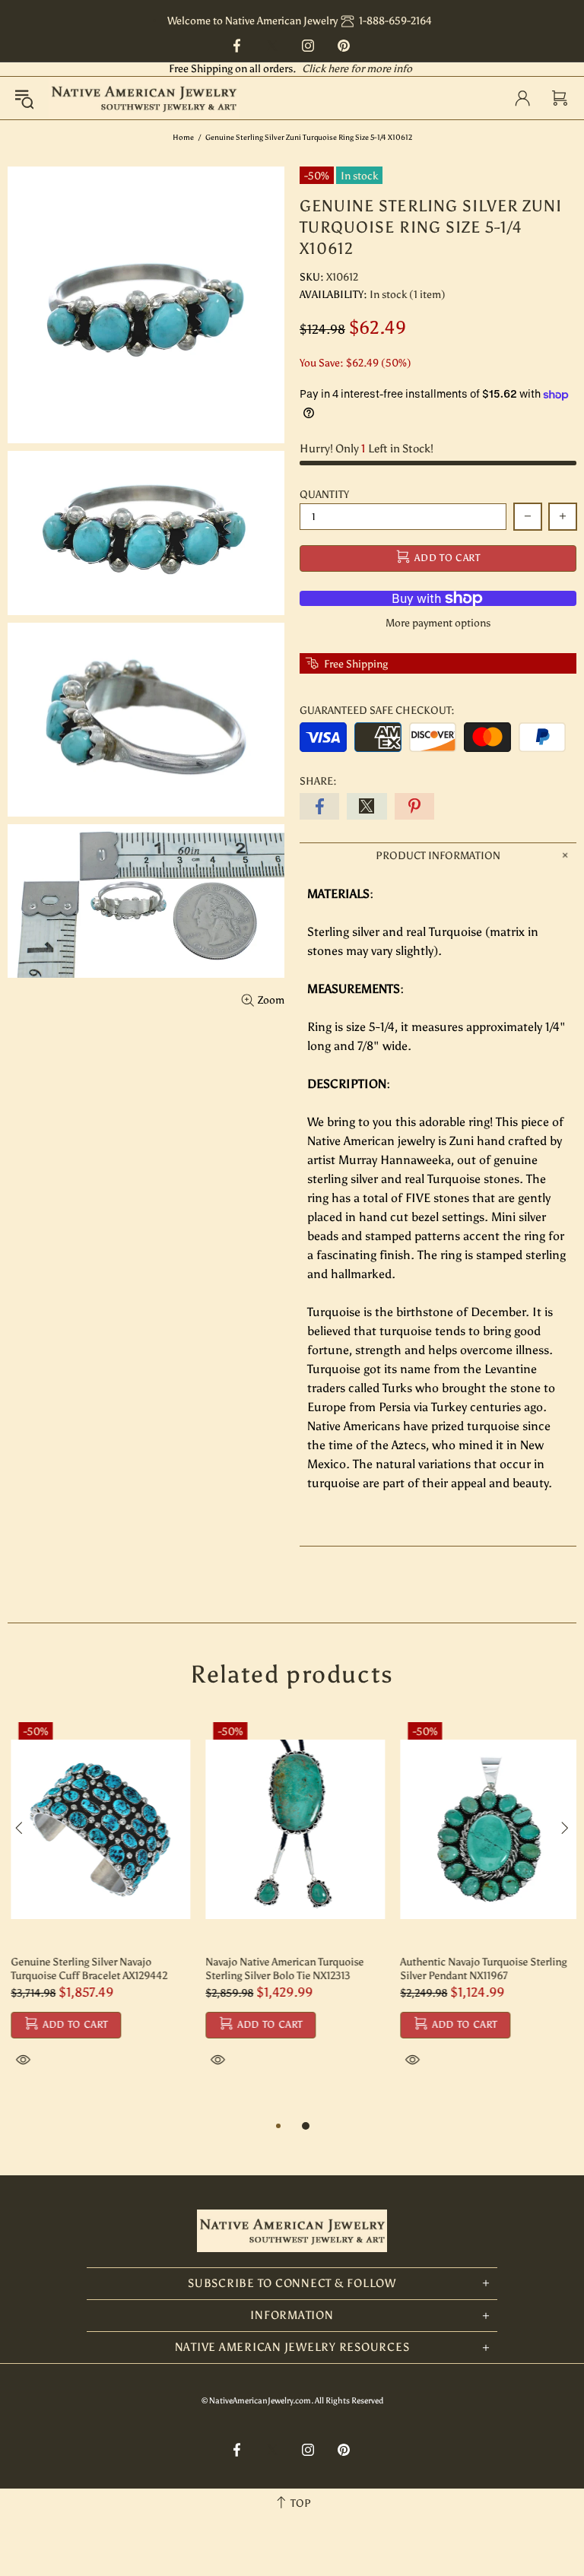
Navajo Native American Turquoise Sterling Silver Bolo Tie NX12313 (281, 1969)
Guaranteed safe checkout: (377, 711)
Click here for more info (357, 69)
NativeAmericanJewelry (144, 98)
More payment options (438, 623)
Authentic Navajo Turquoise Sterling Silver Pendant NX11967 (480, 1969)
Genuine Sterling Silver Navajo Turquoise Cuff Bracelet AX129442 (86, 1969)
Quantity (324, 495)
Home (183, 138)
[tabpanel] (97, 1909)
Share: (318, 781)
